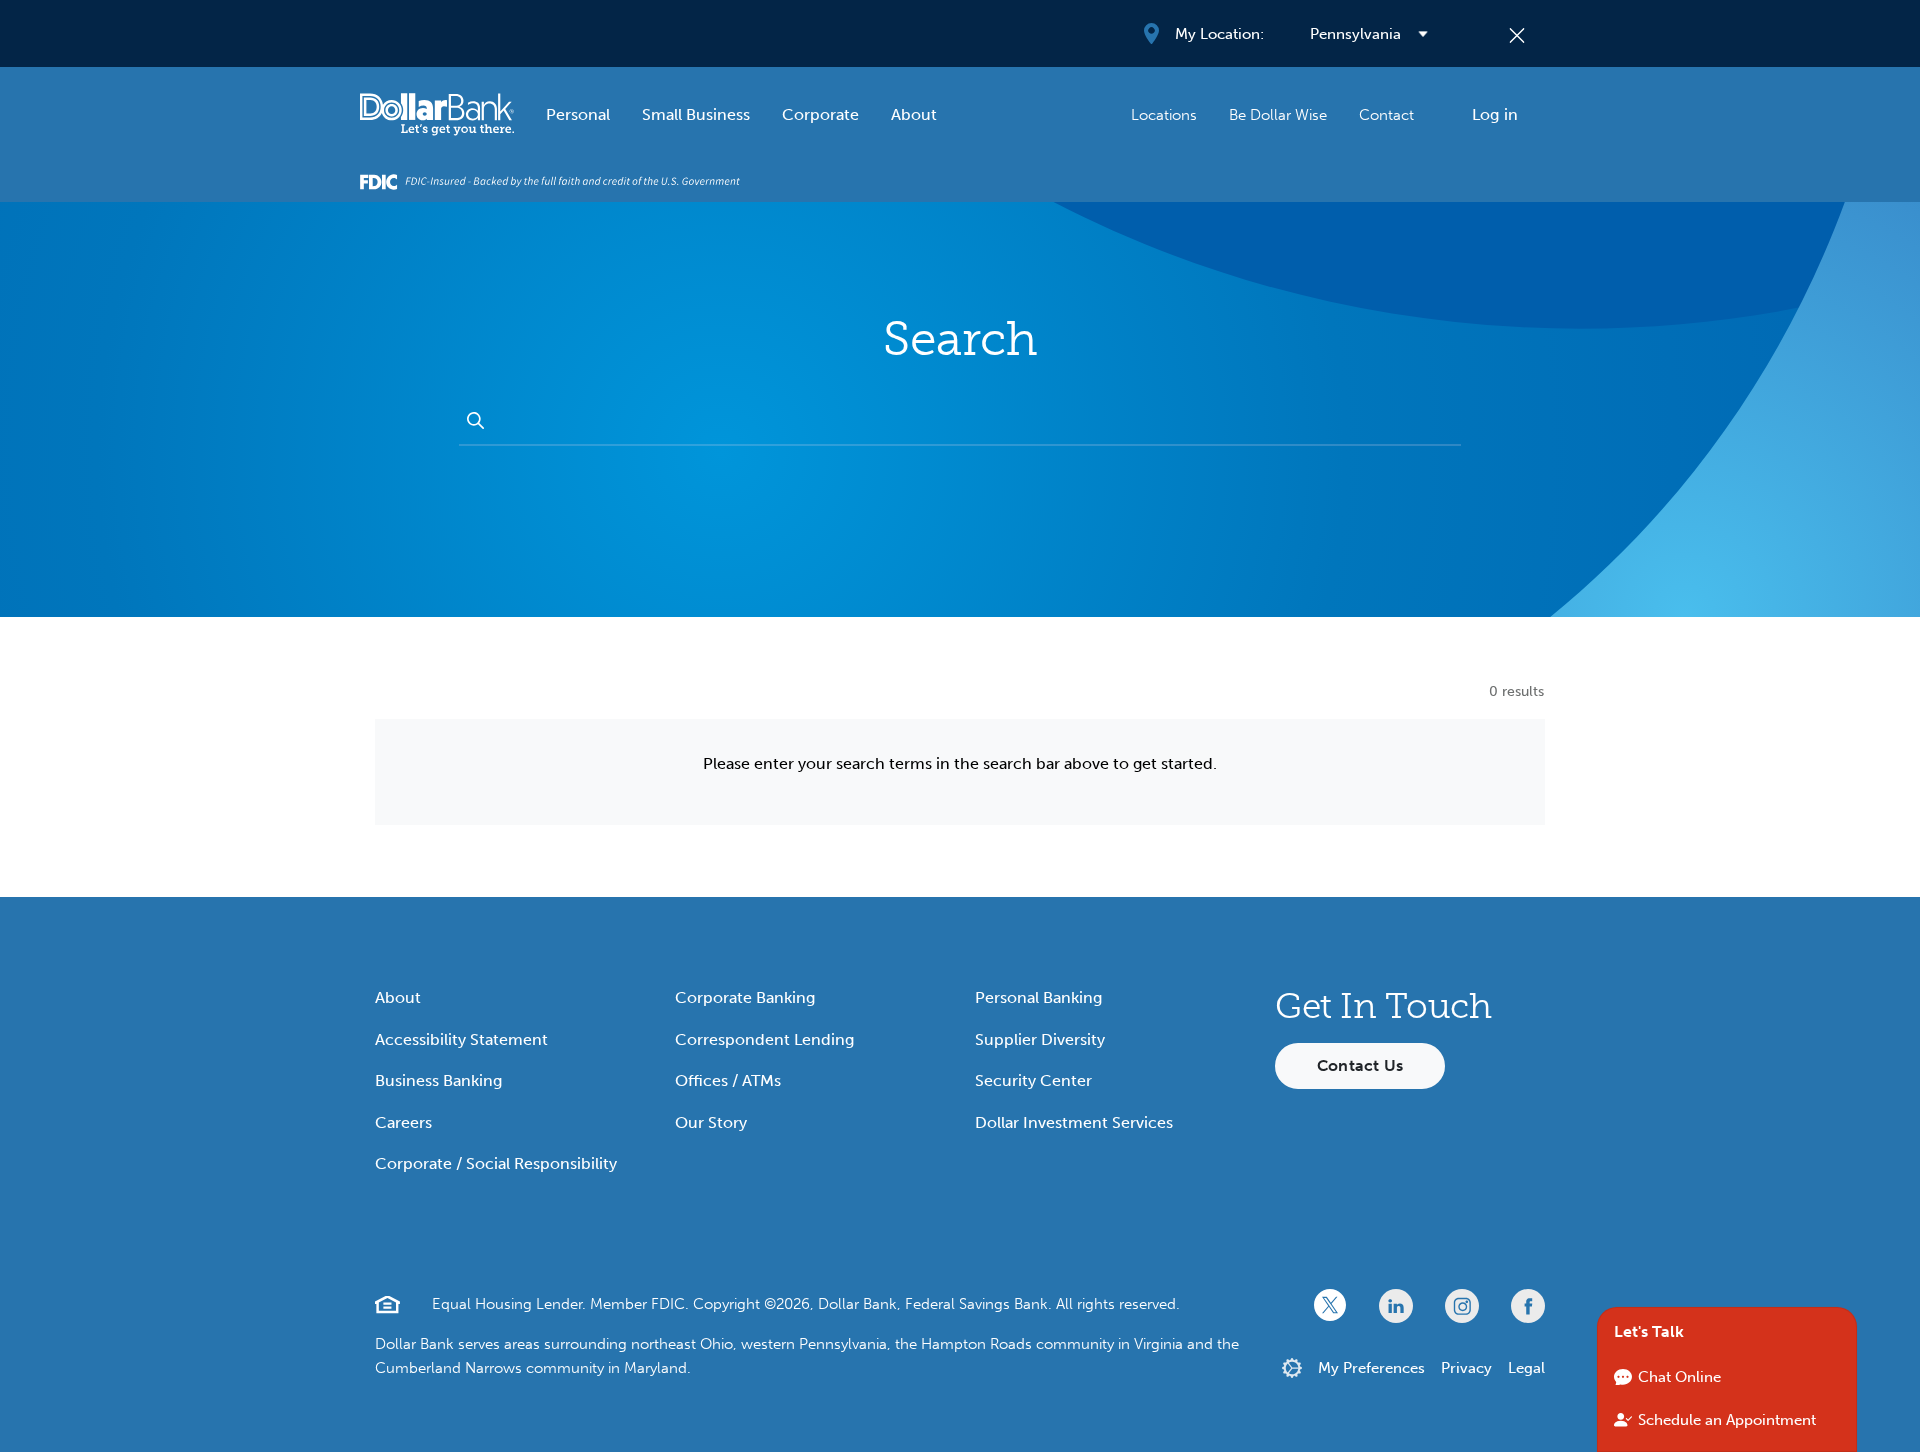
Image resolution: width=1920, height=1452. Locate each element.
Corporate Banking (745, 997)
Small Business (696, 114)
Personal (578, 114)
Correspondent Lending (764, 1039)
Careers (403, 1122)
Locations (1164, 115)
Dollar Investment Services (1074, 1122)
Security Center (1033, 1080)
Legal (1526, 1368)
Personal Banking (1038, 997)
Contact (1386, 115)
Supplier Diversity (1040, 1039)
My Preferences (1371, 1368)
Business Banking (438, 1080)
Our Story (711, 1122)
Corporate (820, 114)
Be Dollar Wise (1278, 115)
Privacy (1466, 1368)
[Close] (1517, 34)
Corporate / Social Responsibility (496, 1163)
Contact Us (1360, 1065)
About (914, 114)
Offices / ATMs (728, 1080)
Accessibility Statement (461, 1039)
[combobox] (976, 422)
